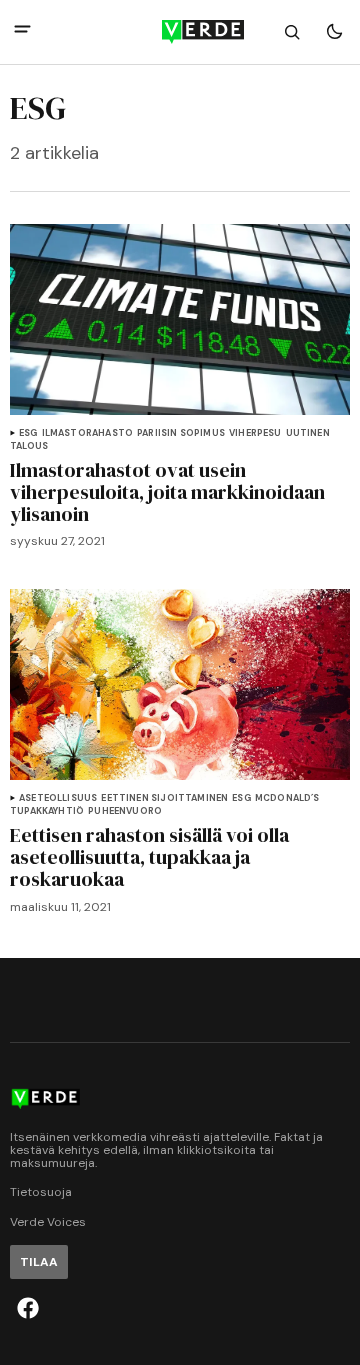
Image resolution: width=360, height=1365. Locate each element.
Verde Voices (48, 1222)
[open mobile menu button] (22, 31)
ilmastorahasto (88, 433)
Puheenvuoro (125, 811)
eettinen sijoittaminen (164, 798)
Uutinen (308, 433)
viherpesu (255, 433)
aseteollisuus (58, 798)
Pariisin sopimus (181, 433)
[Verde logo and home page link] (180, 32)
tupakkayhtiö (47, 811)
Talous (29, 446)
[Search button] (292, 32)
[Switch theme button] (334, 32)
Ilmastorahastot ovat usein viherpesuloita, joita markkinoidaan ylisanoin (167, 492)
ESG (28, 433)
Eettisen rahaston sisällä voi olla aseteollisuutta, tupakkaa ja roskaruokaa (149, 857)
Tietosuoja (41, 1192)
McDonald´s (287, 798)
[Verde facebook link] (28, 1308)
